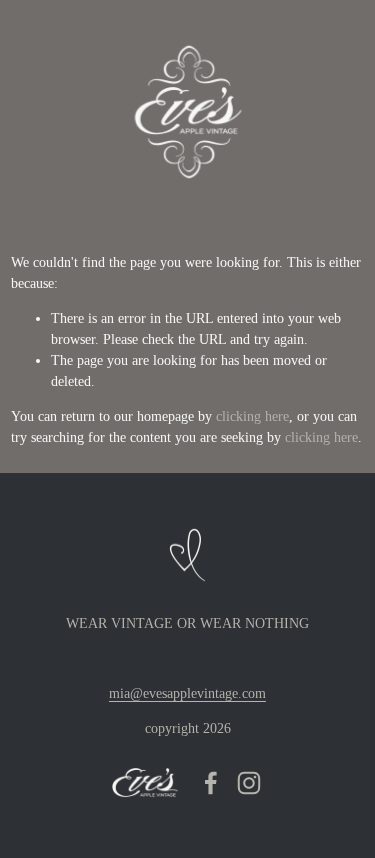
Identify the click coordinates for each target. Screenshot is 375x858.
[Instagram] (249, 783)
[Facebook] (211, 783)
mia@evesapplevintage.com (187, 693)
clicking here (252, 416)
